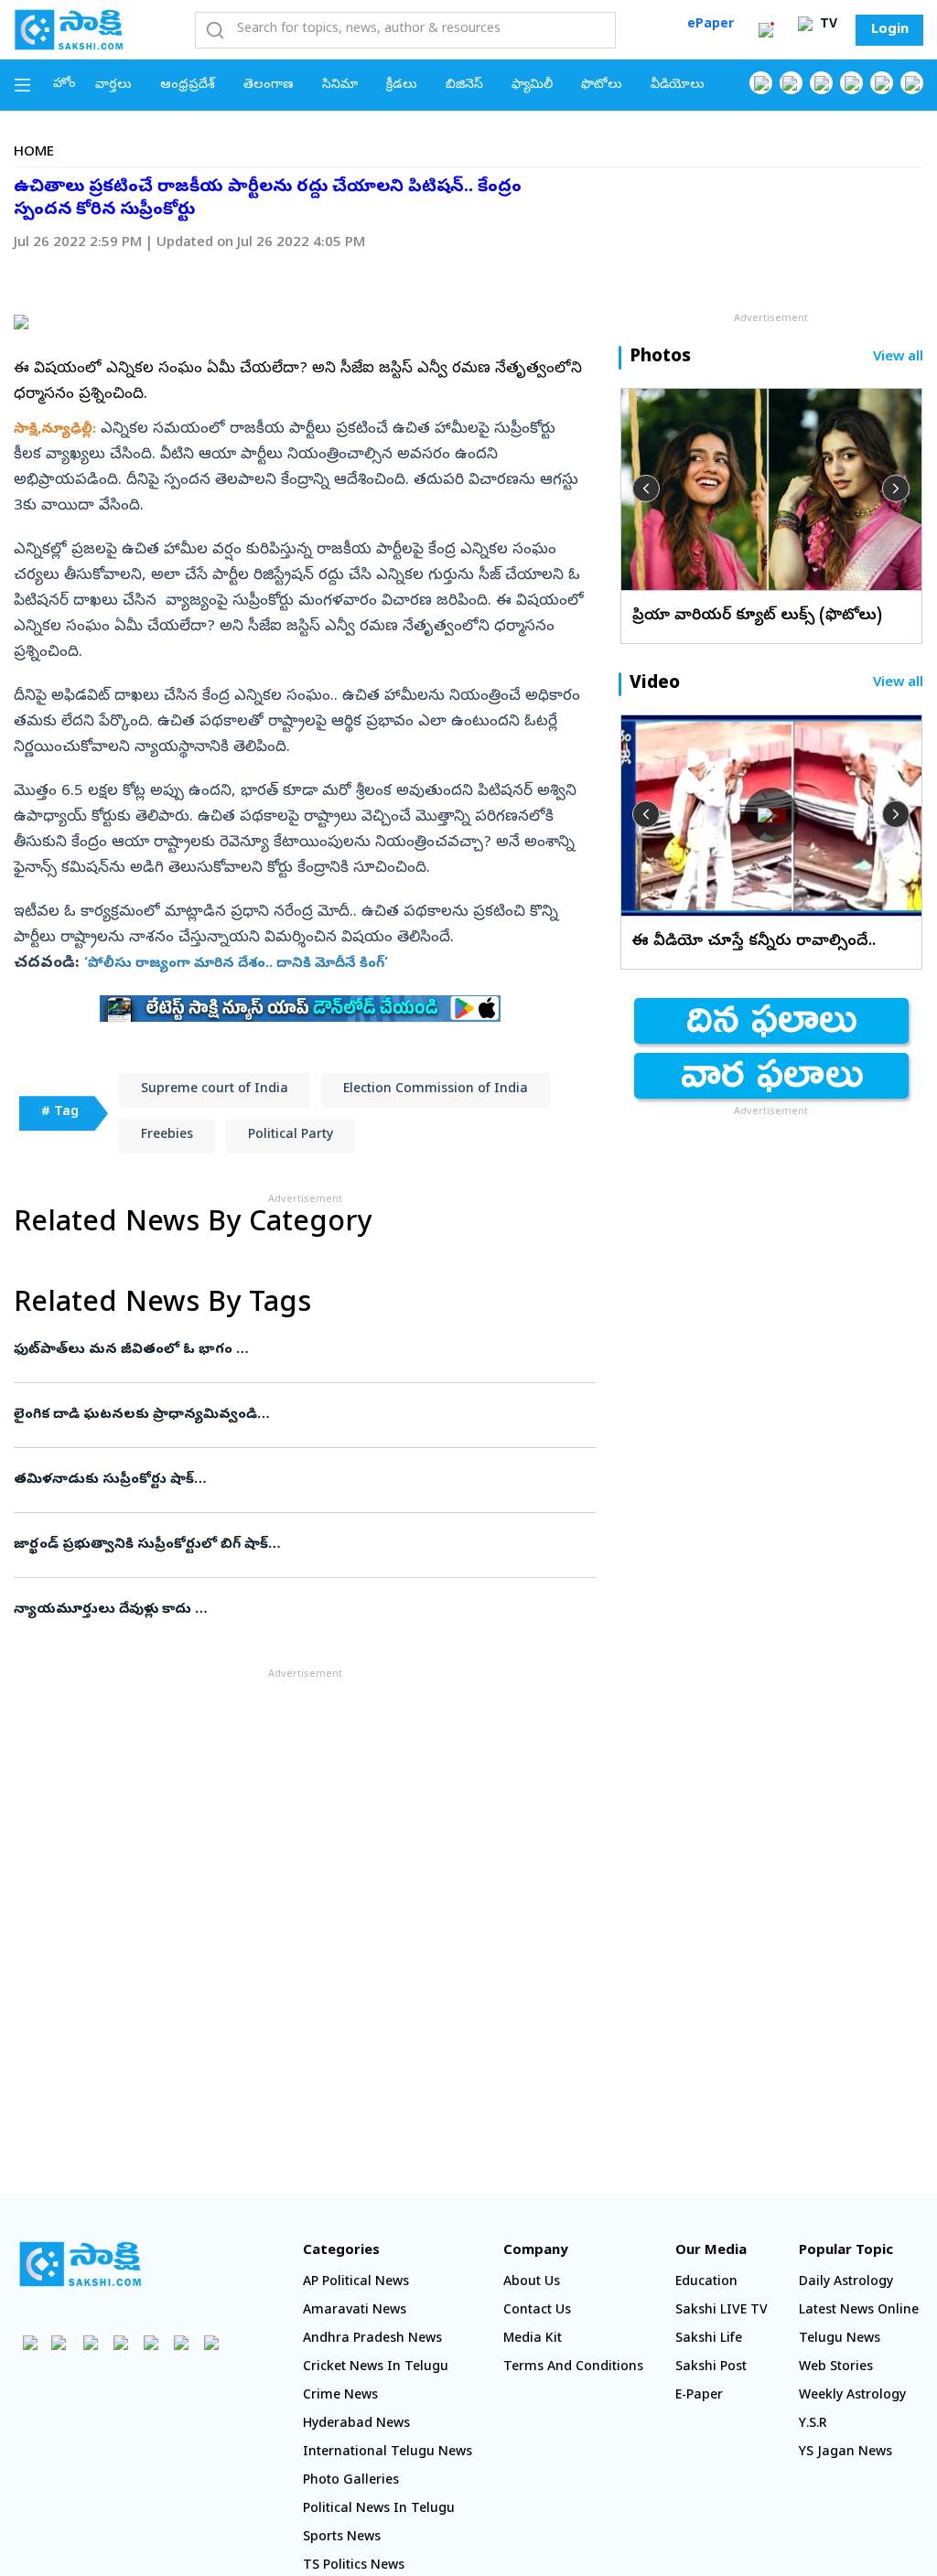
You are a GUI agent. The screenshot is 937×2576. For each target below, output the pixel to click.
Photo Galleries (351, 2481)
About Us (532, 2283)
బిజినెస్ (464, 86)
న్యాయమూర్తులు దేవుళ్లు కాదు (292, 1610)
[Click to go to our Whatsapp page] (791, 83)
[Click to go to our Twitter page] (821, 83)
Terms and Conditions (573, 2368)
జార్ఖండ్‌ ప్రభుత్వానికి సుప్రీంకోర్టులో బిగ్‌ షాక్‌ (296, 1545)
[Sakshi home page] (80, 2264)
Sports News (342, 2538)
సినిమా (340, 86)
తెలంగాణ (269, 86)
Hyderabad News (356, 2425)
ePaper (711, 25)
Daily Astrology (846, 2283)
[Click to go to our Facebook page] (761, 83)
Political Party (291, 1136)
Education (706, 2283)
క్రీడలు (402, 86)
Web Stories (836, 2368)
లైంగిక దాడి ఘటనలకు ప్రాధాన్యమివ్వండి (289, 1415)
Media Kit (533, 2340)
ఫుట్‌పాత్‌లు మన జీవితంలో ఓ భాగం (290, 1350)
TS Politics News (354, 2566)
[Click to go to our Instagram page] (851, 83)
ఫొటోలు (602, 86)
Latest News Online (859, 2311)
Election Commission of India (436, 1090)
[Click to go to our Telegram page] (181, 2342)
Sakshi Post (711, 2368)
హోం (65, 85)
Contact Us (537, 2311)
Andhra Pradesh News (372, 2340)
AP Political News (356, 2283)
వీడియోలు (678, 86)
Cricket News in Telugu (376, 2368)
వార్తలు (113, 86)
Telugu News (840, 2340)
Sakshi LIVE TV (722, 2311)
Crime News (340, 2396)
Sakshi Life (709, 2340)
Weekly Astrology (852, 2396)
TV (827, 25)
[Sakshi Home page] (69, 29)
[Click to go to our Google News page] (912, 83)
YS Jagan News (845, 2453)
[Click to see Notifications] (766, 30)
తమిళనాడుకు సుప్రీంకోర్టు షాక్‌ (292, 1480)
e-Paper (699, 2396)
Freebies (167, 1136)
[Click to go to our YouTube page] (882, 83)
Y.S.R (813, 2425)
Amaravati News (355, 2311)
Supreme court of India (215, 1090)
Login (890, 30)
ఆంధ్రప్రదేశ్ (188, 86)
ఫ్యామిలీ (532, 86)
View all (898, 358)
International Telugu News (388, 2453)
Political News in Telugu (379, 2510)
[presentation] (646, 488)
